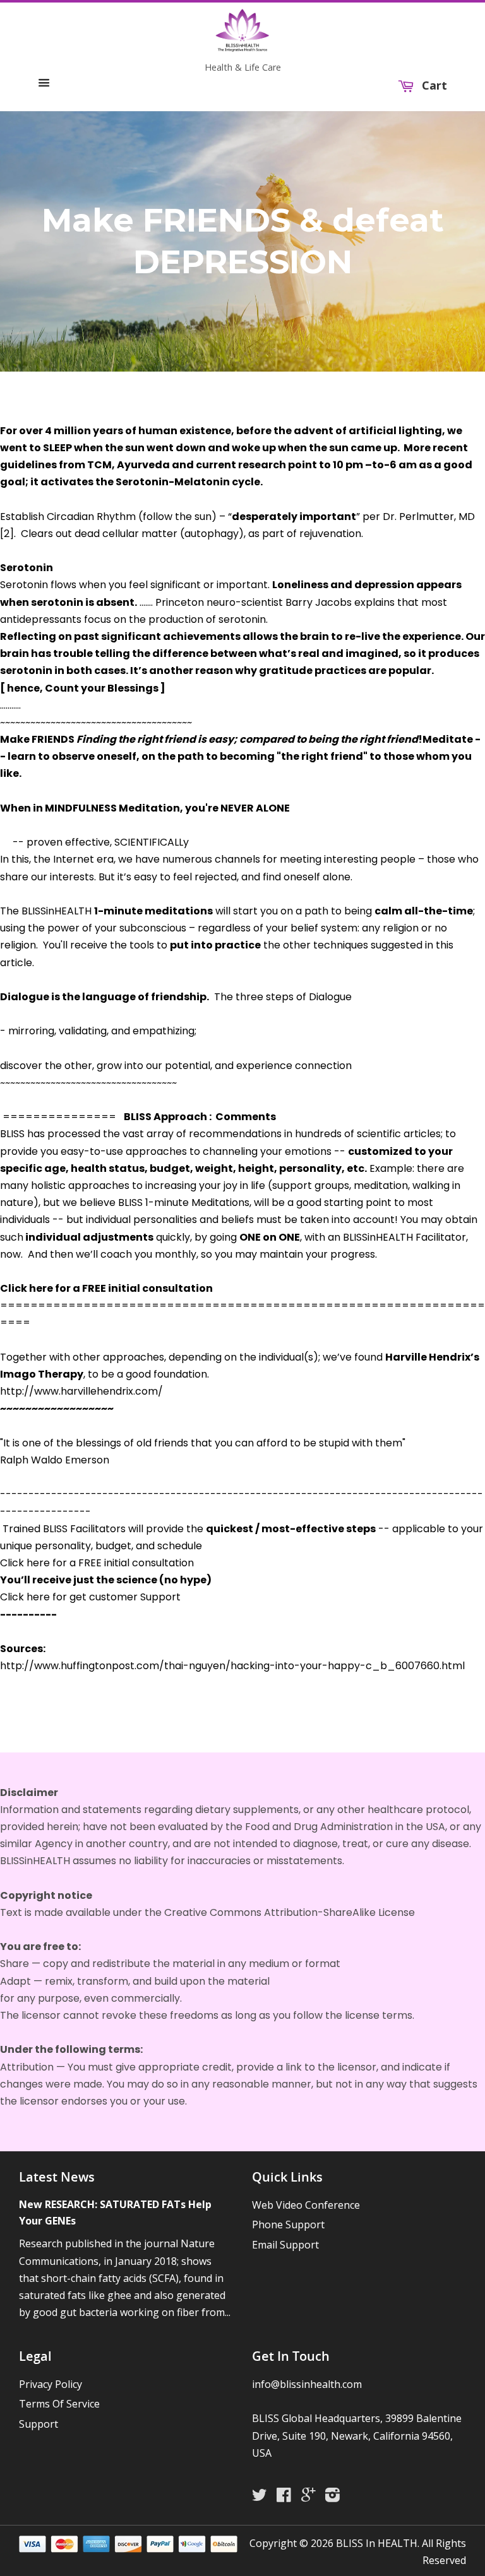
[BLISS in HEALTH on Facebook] (287, 2497)
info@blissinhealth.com (307, 2384)
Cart (433, 86)
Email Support (285, 2245)
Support (39, 2424)
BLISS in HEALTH (377, 2543)
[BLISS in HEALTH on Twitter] (263, 2497)
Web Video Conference (306, 2205)
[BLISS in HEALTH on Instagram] (336, 2497)
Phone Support (288, 2224)
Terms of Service (59, 2404)
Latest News (57, 2177)
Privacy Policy (51, 2384)
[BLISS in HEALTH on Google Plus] (311, 2497)
